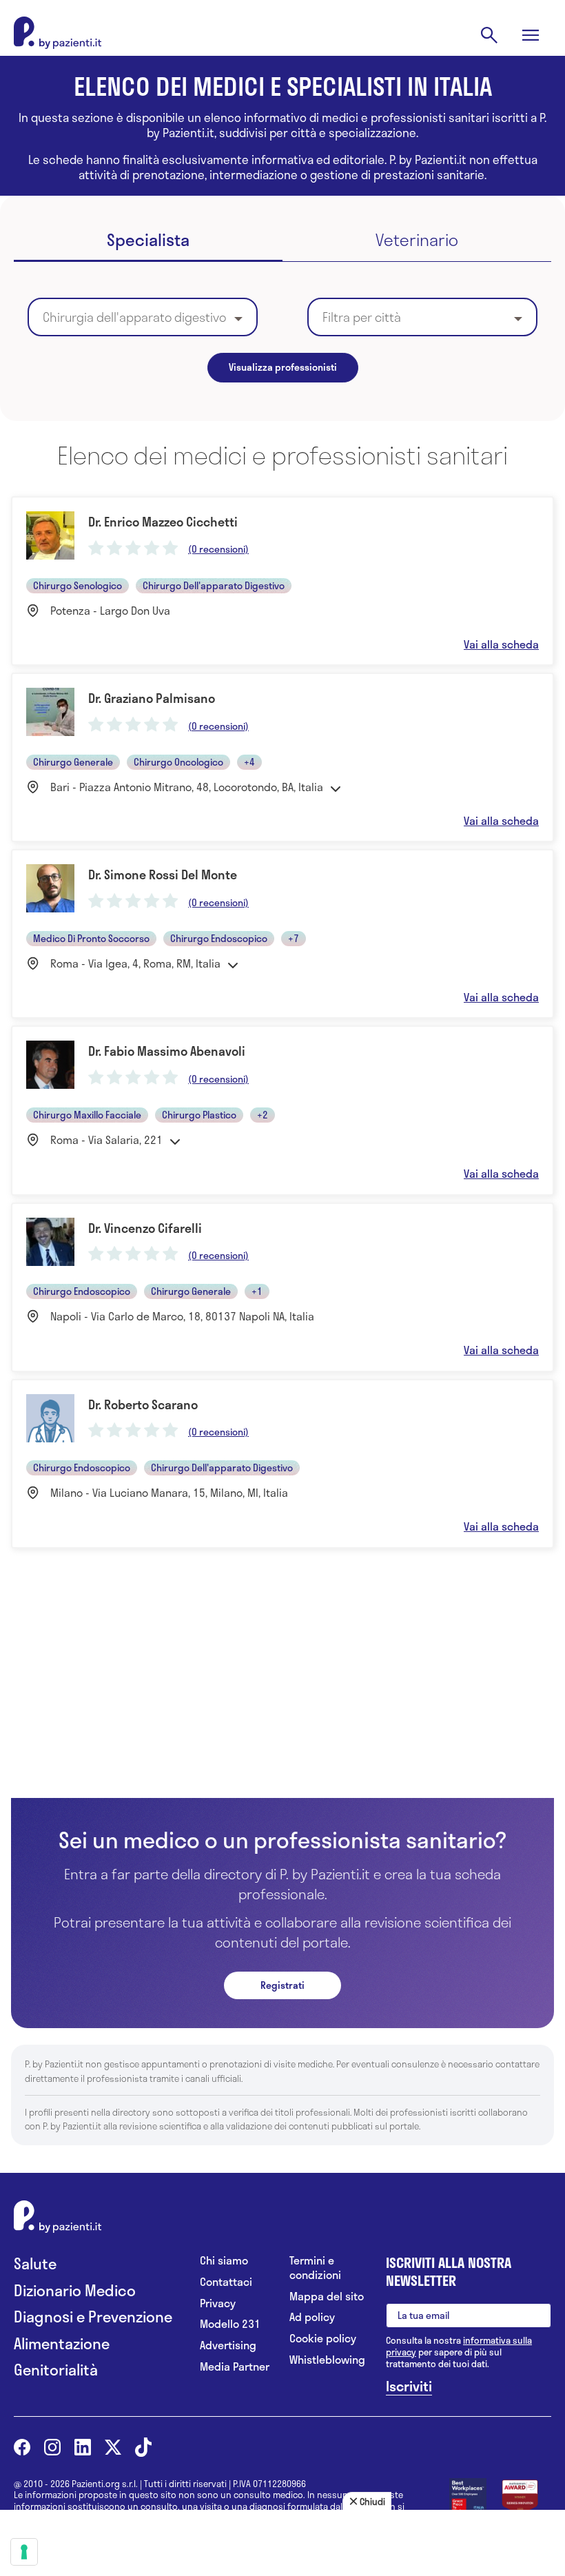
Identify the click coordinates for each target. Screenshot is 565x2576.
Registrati (282, 1985)
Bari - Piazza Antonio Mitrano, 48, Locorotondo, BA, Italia (187, 787)
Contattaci (226, 2282)
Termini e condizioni (315, 2268)
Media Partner (235, 2367)
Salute (35, 2263)
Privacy (218, 2303)
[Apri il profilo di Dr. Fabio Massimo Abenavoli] (282, 1110)
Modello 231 (230, 2324)
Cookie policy (323, 2339)
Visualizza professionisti (283, 367)
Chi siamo (224, 2261)
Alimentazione (62, 2343)
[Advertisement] (282, 1696)
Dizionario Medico (75, 2290)
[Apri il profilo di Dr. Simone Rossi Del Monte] (282, 934)
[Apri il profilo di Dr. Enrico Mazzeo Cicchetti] (282, 581)
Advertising (228, 2345)
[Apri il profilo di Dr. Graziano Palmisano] (282, 757)
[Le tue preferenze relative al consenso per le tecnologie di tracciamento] (24, 2552)
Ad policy (312, 2317)
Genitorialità (56, 2370)
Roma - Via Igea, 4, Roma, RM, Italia (135, 963)
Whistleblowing (327, 2360)
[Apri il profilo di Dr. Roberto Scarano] (282, 1464)
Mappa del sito (327, 2297)
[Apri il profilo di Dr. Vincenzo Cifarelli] (282, 1287)
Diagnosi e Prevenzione (93, 2317)
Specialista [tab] (148, 241)
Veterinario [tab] (417, 241)
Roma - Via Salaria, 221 (106, 1140)
